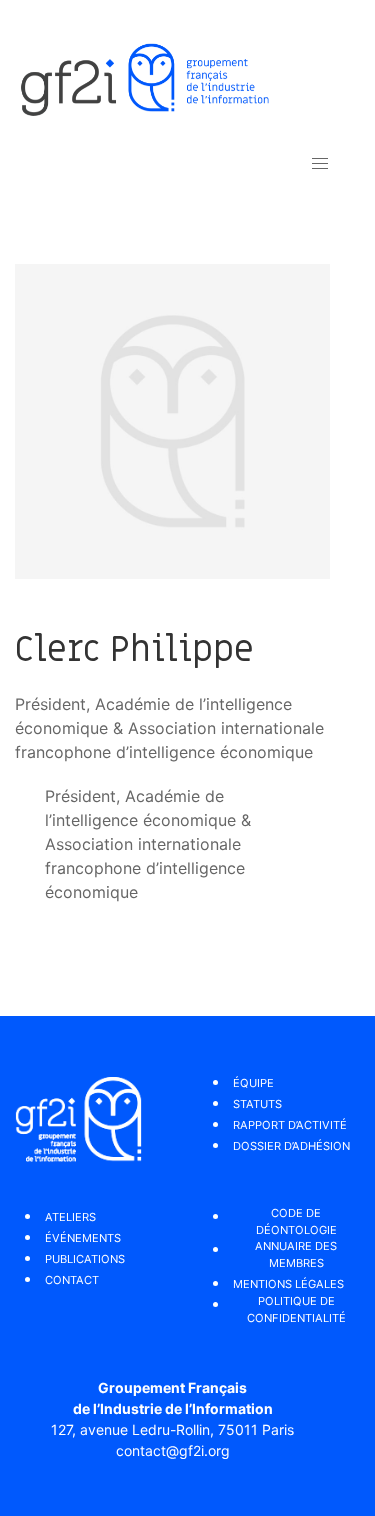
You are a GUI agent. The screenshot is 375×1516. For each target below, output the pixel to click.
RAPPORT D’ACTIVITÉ (290, 1125)
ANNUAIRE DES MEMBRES (296, 1254)
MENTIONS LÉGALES (288, 1284)
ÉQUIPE (253, 1083)
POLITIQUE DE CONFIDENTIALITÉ (296, 1309)
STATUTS (257, 1104)
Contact (72, 1280)
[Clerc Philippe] (172, 420)
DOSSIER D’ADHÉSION (291, 1146)
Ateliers (70, 1217)
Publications (85, 1259)
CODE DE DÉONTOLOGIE (296, 1221)
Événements (83, 1238)
